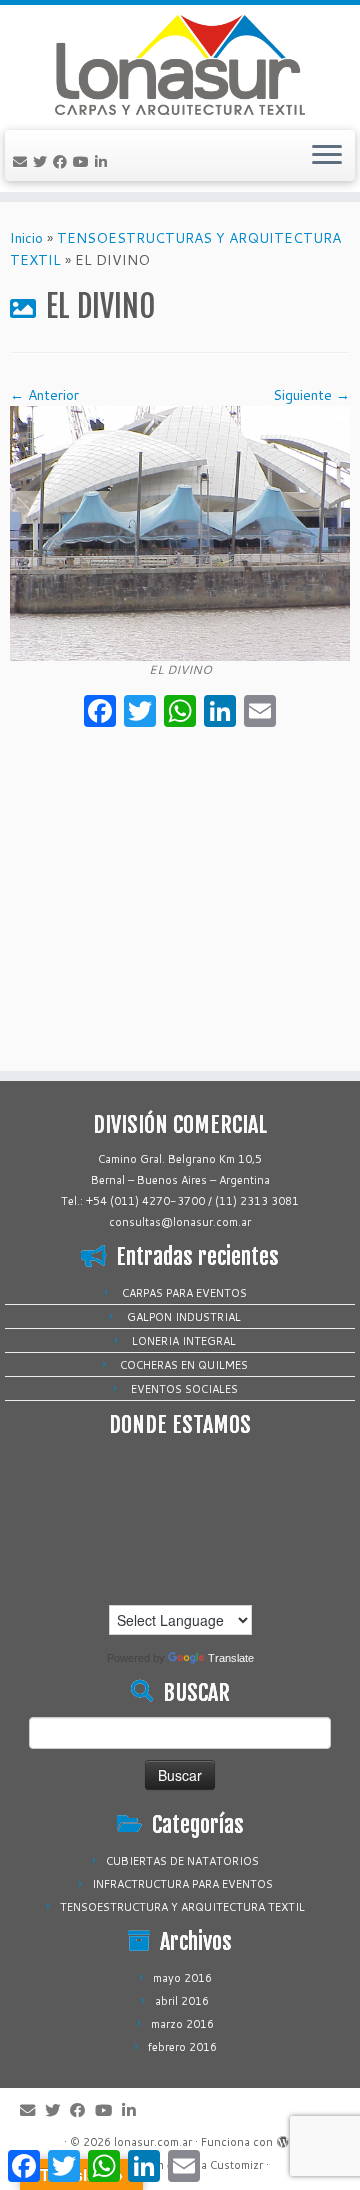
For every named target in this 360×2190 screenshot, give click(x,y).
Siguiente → (311, 395)
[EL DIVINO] (180, 532)
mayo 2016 (182, 1978)
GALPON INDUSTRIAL (184, 1317)
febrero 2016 (182, 2047)
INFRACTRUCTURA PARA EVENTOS (182, 1884)
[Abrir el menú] (327, 156)
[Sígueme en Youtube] (84, 162)
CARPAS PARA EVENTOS (184, 1293)
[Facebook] (100, 713)
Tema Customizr (221, 2165)
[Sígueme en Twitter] (43, 162)
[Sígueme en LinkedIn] (104, 162)
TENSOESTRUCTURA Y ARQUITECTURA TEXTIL (182, 1907)
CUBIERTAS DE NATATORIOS (182, 1861)
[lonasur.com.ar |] (180, 65)
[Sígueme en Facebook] (63, 162)
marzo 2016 (182, 2024)
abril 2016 (182, 2001)
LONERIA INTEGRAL (184, 1341)
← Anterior (44, 395)
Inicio (26, 238)
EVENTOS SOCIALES (184, 1389)
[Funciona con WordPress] (283, 2138)
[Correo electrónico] (23, 162)
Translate (231, 1658)
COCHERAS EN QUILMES (184, 1365)
